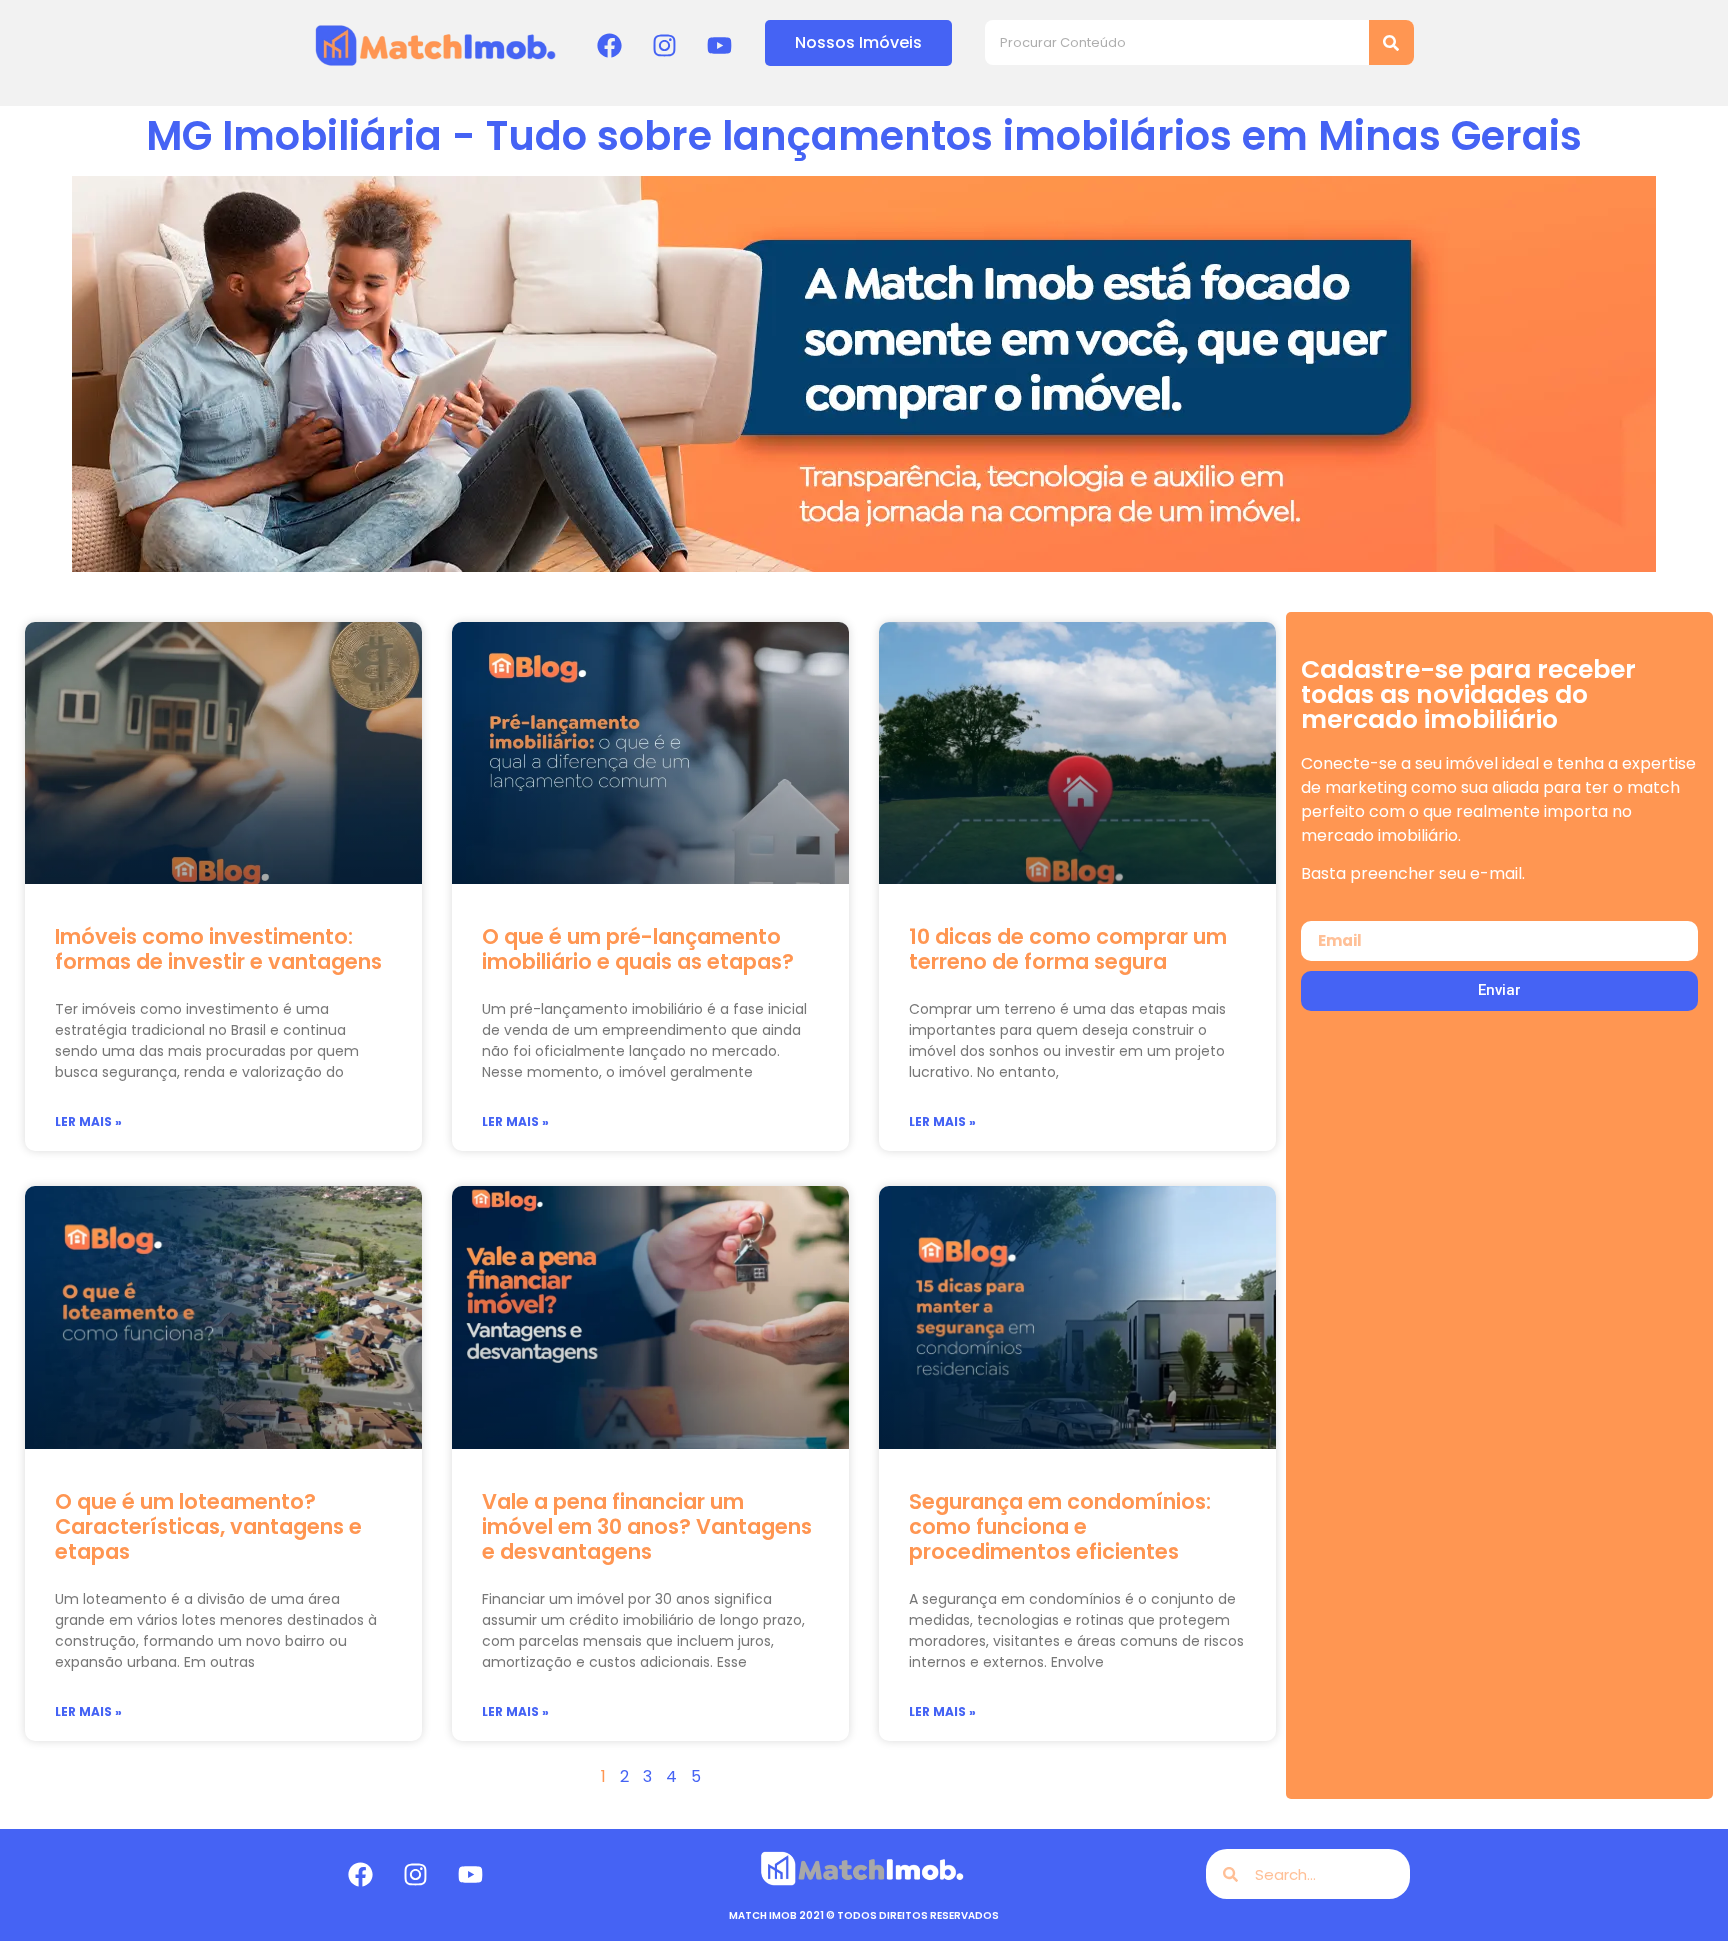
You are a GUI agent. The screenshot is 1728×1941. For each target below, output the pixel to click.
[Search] (1391, 42)
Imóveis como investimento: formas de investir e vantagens (218, 949)
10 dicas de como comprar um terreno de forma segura (1068, 949)
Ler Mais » (88, 1121)
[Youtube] (720, 45)
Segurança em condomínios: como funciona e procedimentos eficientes (1060, 1526)
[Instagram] (665, 45)
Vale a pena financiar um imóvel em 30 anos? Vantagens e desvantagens (647, 1526)
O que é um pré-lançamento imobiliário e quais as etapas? (638, 949)
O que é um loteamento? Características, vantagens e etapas (208, 1526)
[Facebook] (610, 45)
